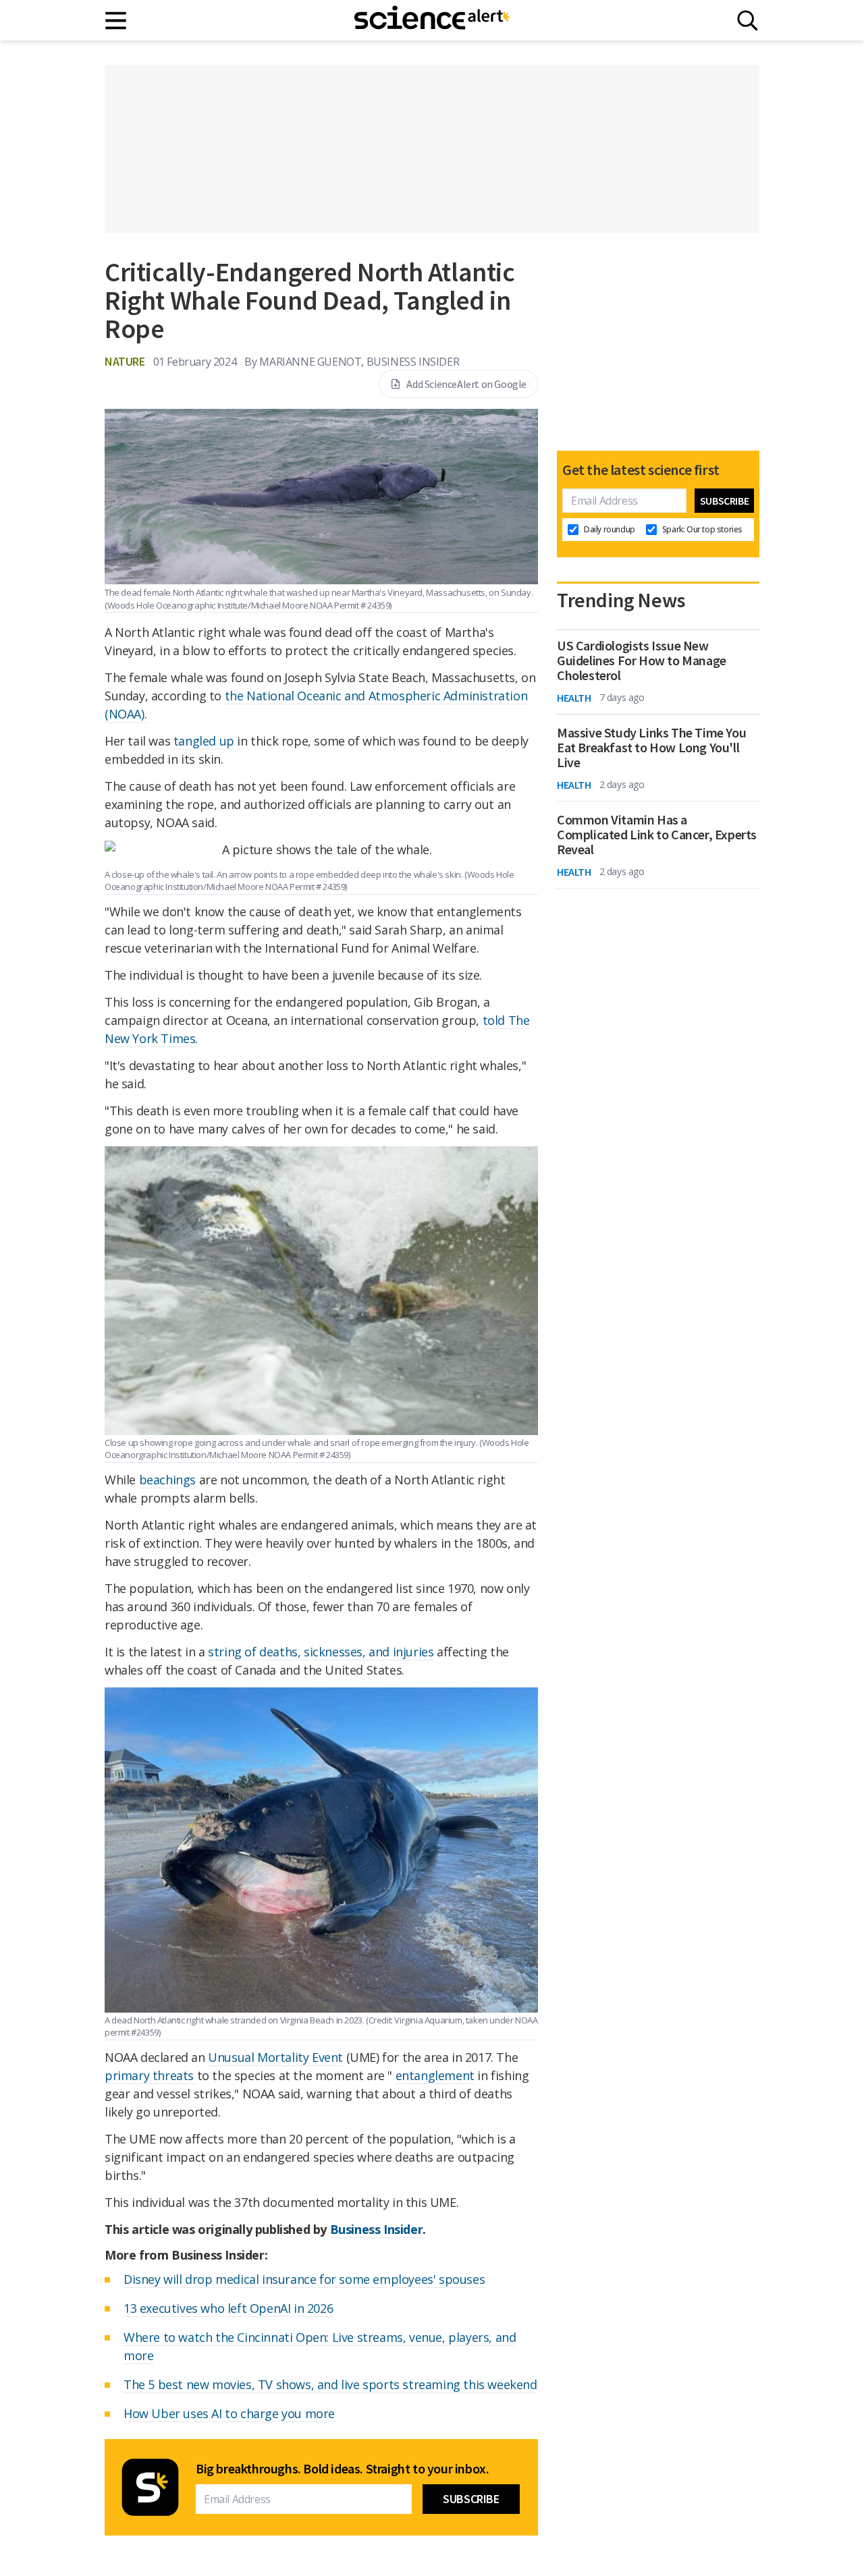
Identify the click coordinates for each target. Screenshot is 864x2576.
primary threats (151, 2075)
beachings (167, 1480)
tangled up (204, 741)
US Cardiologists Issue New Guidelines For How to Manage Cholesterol (642, 661)
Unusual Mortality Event (275, 2057)
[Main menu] (116, 21)
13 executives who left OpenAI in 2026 (228, 2308)
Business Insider (377, 2229)
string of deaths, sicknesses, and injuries (321, 1652)
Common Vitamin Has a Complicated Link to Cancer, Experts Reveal (657, 835)
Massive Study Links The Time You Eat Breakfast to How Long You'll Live (651, 748)
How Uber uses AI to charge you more (229, 2413)
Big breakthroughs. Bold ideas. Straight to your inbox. (342, 2469)
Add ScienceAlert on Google (466, 384)
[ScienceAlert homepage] (432, 20)
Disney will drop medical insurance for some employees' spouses (304, 2279)
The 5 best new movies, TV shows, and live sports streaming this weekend (330, 2384)
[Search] (748, 21)
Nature (125, 361)
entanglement (435, 2075)
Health (574, 698)
